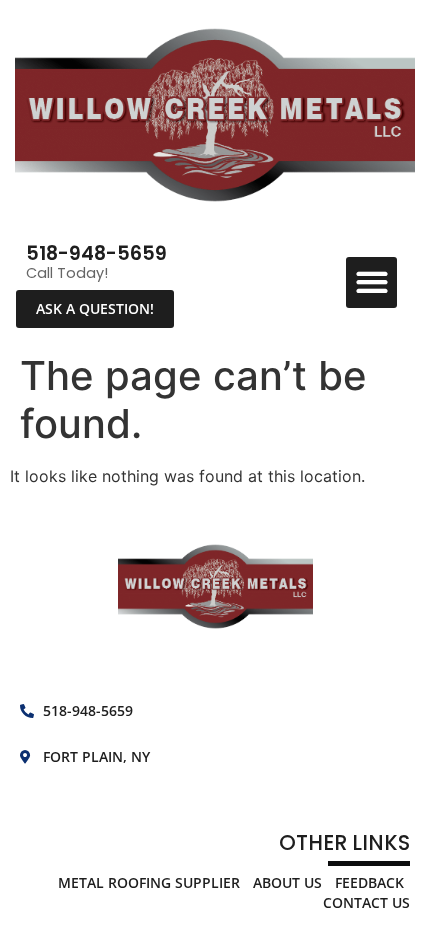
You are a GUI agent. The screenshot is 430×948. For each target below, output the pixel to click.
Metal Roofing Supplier (149, 882)
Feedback (369, 882)
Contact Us (366, 902)
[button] (371, 282)
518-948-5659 (96, 253)
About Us (287, 882)
